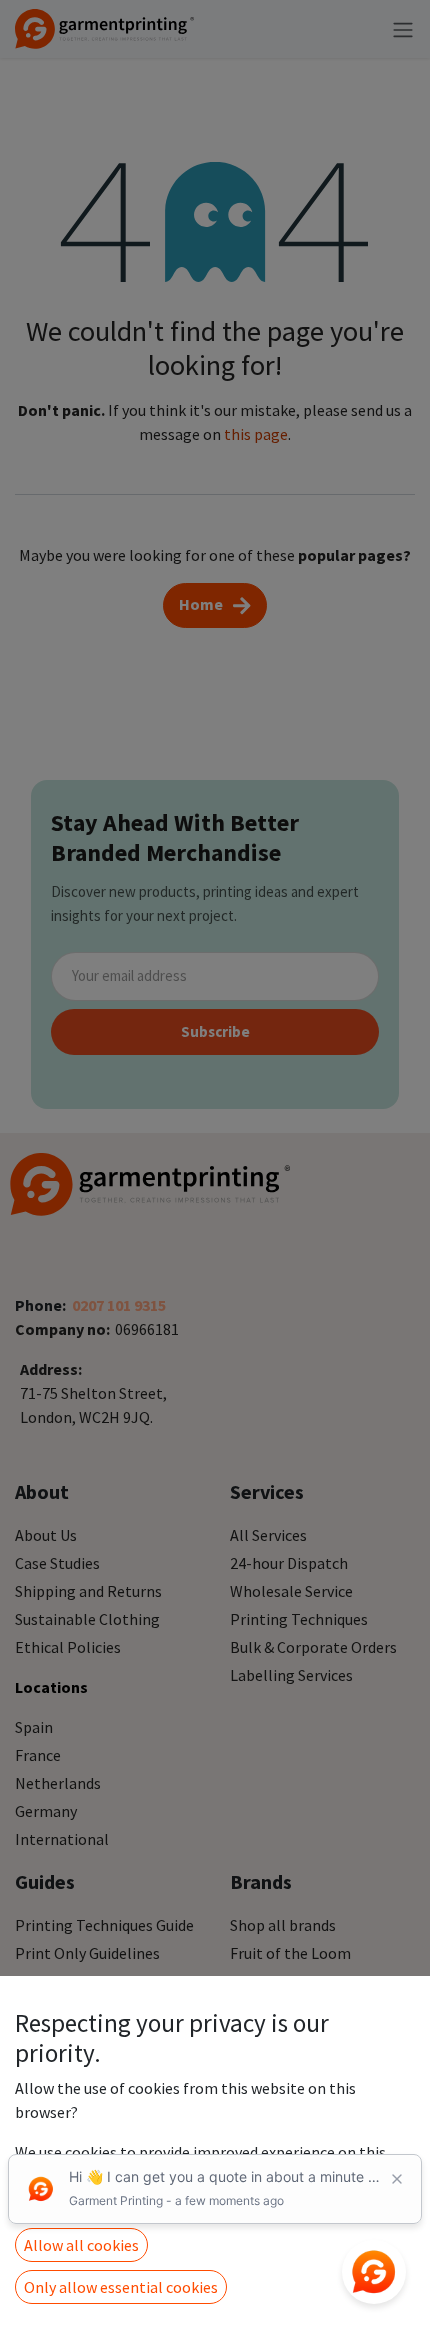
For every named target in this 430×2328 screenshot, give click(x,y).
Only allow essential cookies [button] (121, 2287)
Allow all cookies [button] (81, 2245)
